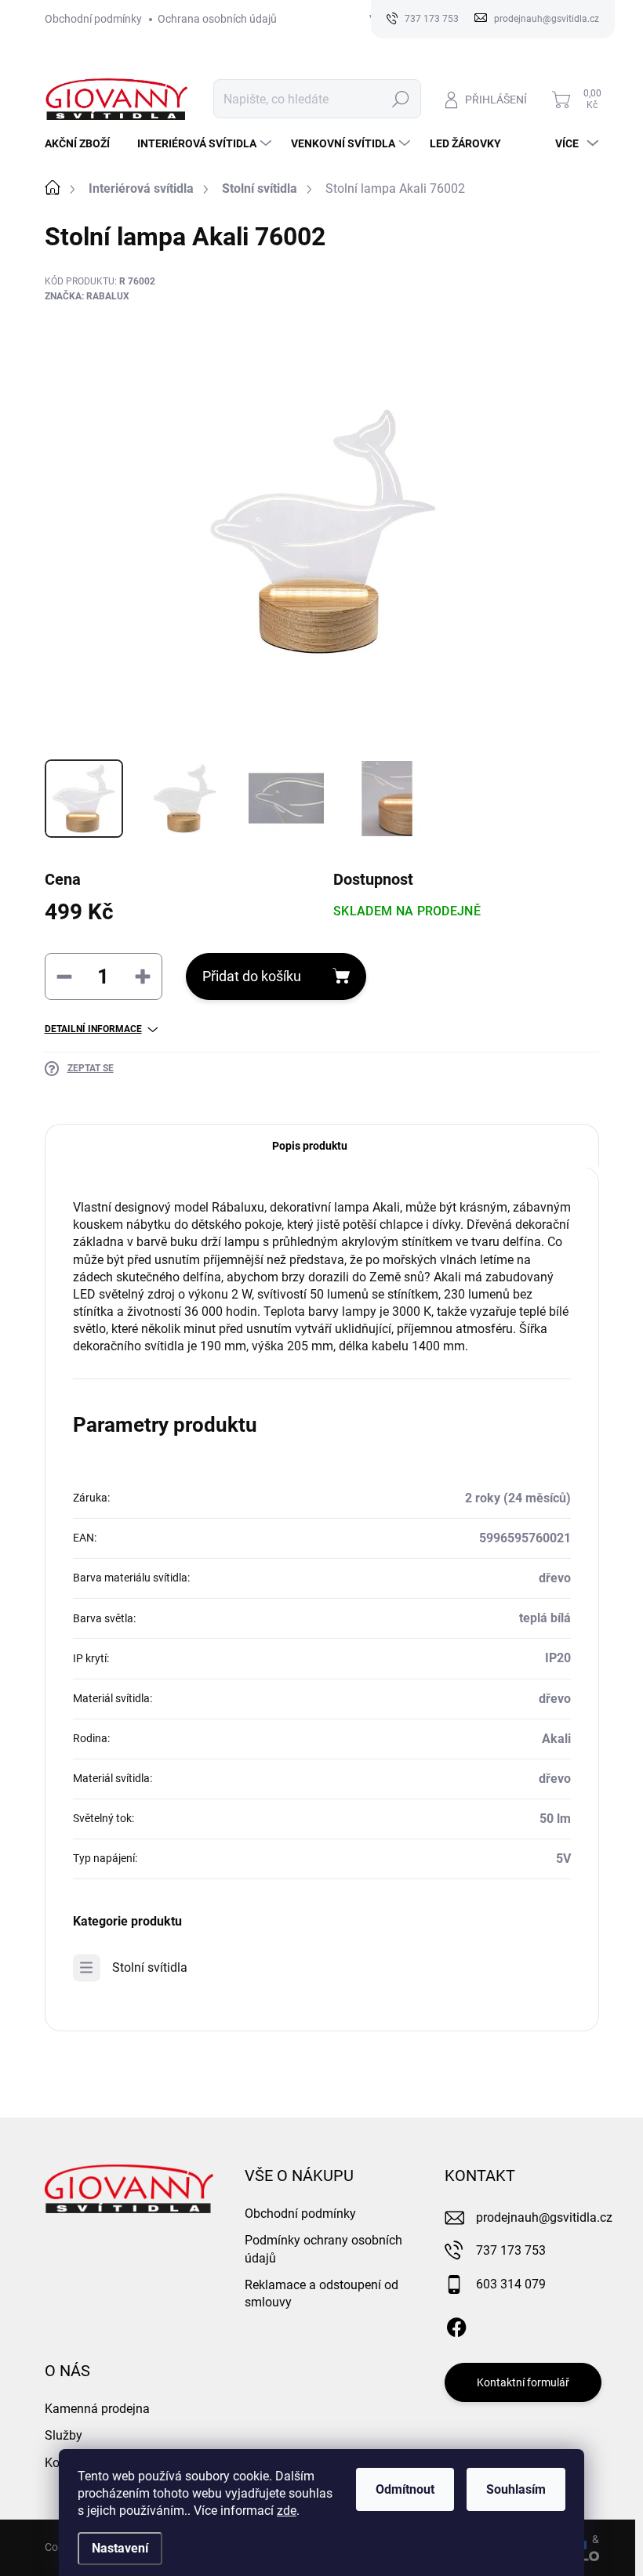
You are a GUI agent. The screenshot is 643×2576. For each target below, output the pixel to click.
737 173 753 (511, 2250)
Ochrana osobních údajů (217, 19)
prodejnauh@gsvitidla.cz (544, 2217)
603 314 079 (511, 2284)
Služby (64, 2435)
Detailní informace (93, 1029)
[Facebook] (456, 2324)
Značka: (87, 296)
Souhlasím (516, 2489)
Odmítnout (405, 2489)
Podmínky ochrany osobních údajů (323, 2249)
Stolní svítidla (150, 1967)
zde (287, 2511)
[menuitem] (83, 143)
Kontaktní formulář (523, 2382)
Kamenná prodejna (97, 2409)
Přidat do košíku (252, 976)
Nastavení (120, 2548)
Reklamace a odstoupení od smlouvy (321, 2293)
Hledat (400, 99)
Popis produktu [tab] (310, 1146)
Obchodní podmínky (93, 19)
